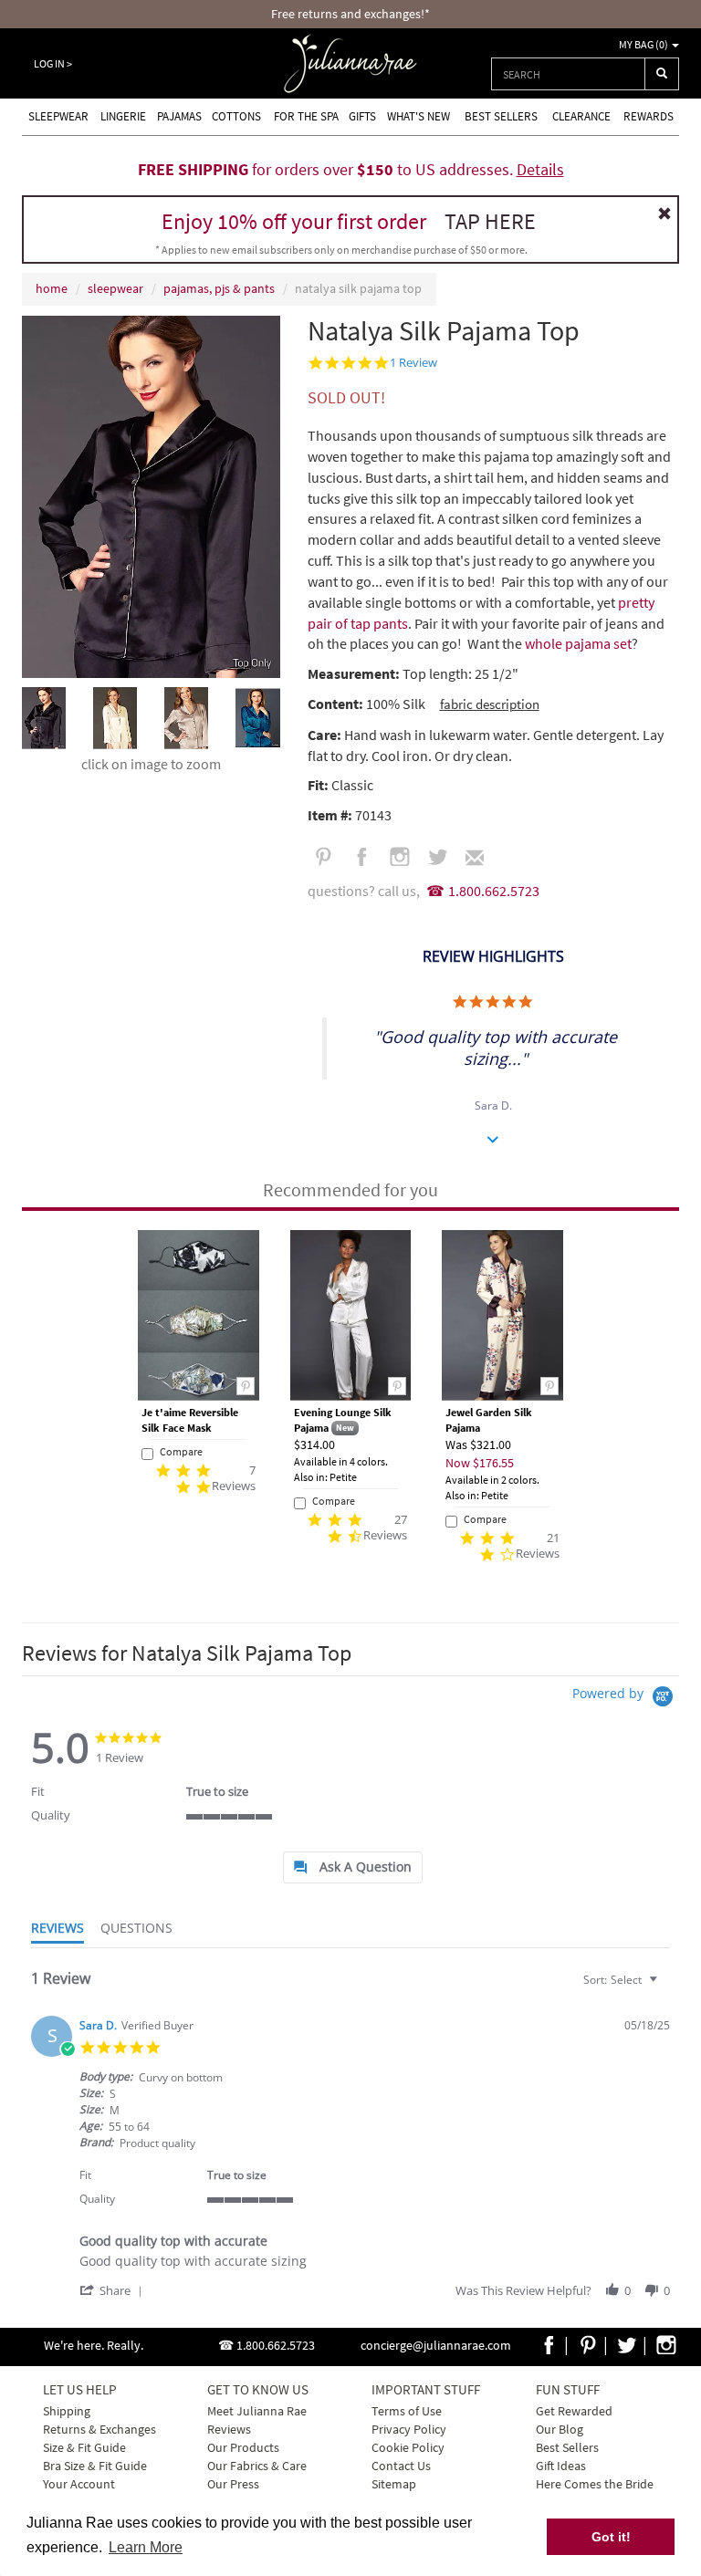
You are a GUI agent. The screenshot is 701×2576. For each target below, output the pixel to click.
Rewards (649, 116)
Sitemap (394, 2484)
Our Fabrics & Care (257, 2466)
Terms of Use (407, 2411)
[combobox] (568, 74)
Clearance (581, 116)
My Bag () (644, 44)
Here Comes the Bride (595, 2484)
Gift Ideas (561, 2466)
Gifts (362, 116)
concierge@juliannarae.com (436, 2345)
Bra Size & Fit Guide (95, 2466)
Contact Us (401, 2466)
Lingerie (123, 116)
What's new (419, 116)
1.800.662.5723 (494, 891)
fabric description (490, 704)
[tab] (353, 1867)
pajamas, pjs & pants (219, 288)
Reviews (229, 2429)
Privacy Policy (409, 2429)
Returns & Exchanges (99, 2429)
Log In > (53, 63)
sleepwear (115, 288)
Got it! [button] (611, 2537)
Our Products (243, 2447)
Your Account (79, 2484)
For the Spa (306, 116)
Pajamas (179, 116)
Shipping (67, 2411)
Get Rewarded (574, 2411)
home (52, 288)
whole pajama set (578, 643)
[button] (114, 2290)
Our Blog (560, 2429)
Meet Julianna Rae (257, 2411)
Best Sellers (501, 116)
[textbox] (666, 1987)
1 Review (413, 363)
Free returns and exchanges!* (350, 14)
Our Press (233, 2484)
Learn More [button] (146, 2547)
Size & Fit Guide (84, 2447)
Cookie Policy (408, 2447)
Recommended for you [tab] (350, 1189)
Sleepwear (58, 116)
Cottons (236, 116)
